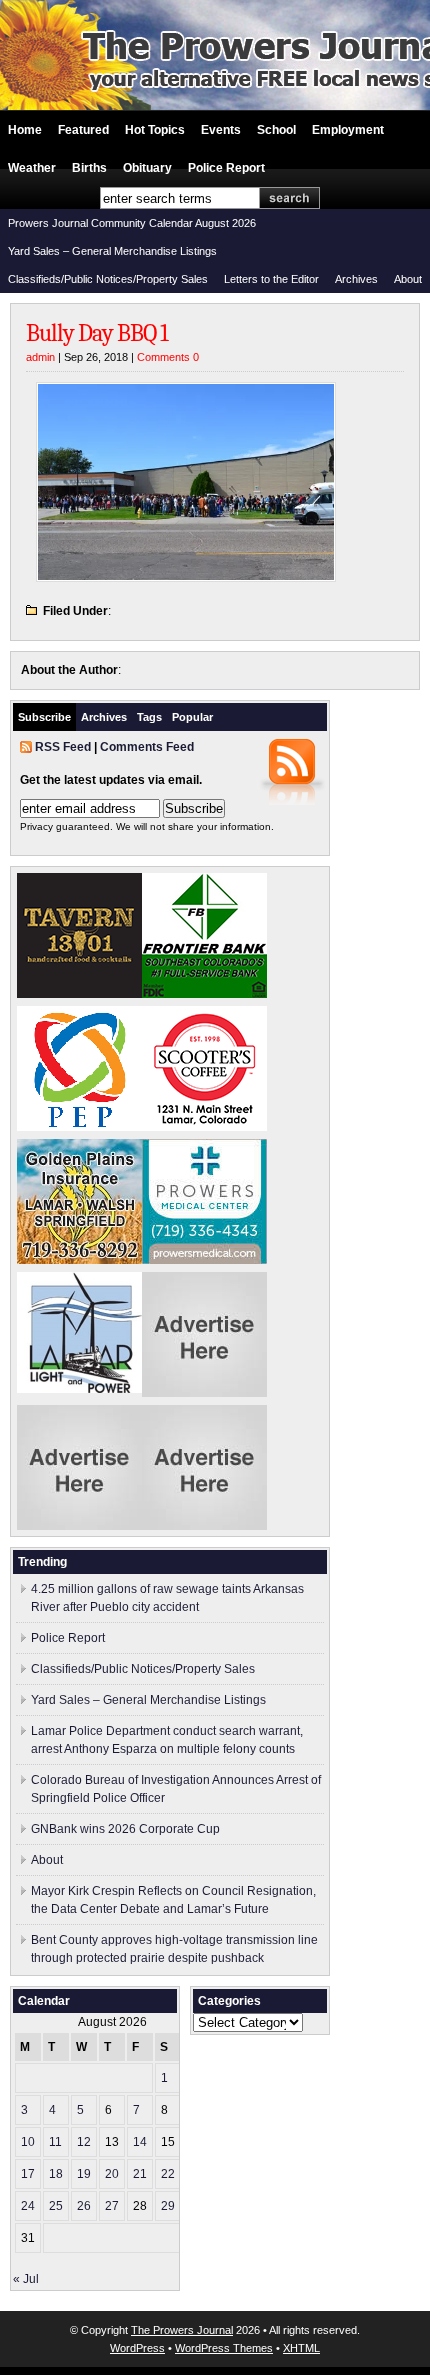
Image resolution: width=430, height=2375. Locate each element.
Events (221, 130)
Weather (32, 168)
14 (140, 2142)
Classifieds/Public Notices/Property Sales (108, 279)
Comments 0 (168, 357)
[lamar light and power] (79, 1389)
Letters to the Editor (271, 279)
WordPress (137, 2348)
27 (112, 2206)
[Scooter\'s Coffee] (204, 1127)
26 (84, 2206)
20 (112, 2174)
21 (140, 2174)
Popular (192, 717)
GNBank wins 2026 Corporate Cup (125, 1829)
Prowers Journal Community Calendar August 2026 (132, 223)
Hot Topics (155, 130)
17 (28, 2174)
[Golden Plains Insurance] (79, 1260)
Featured (83, 130)
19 (84, 2174)
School (276, 130)
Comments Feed (147, 747)
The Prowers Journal (182, 2330)
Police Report (226, 168)
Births (89, 168)
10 (28, 2142)
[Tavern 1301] (79, 994)
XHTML (301, 2348)
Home (25, 130)
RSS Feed (63, 747)
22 (168, 2174)
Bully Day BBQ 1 (97, 333)
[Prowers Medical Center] (204, 1260)
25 (56, 2206)
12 (84, 2142)
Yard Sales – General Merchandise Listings (112, 251)
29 (168, 2206)
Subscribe (44, 717)
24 (28, 2206)
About (408, 279)
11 (55, 2142)
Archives (356, 279)
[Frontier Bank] (204, 994)
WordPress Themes (224, 2348)
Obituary (147, 168)
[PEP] (79, 1127)
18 (56, 2174)
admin (40, 357)
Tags (149, 717)
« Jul (26, 2279)
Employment (348, 130)
